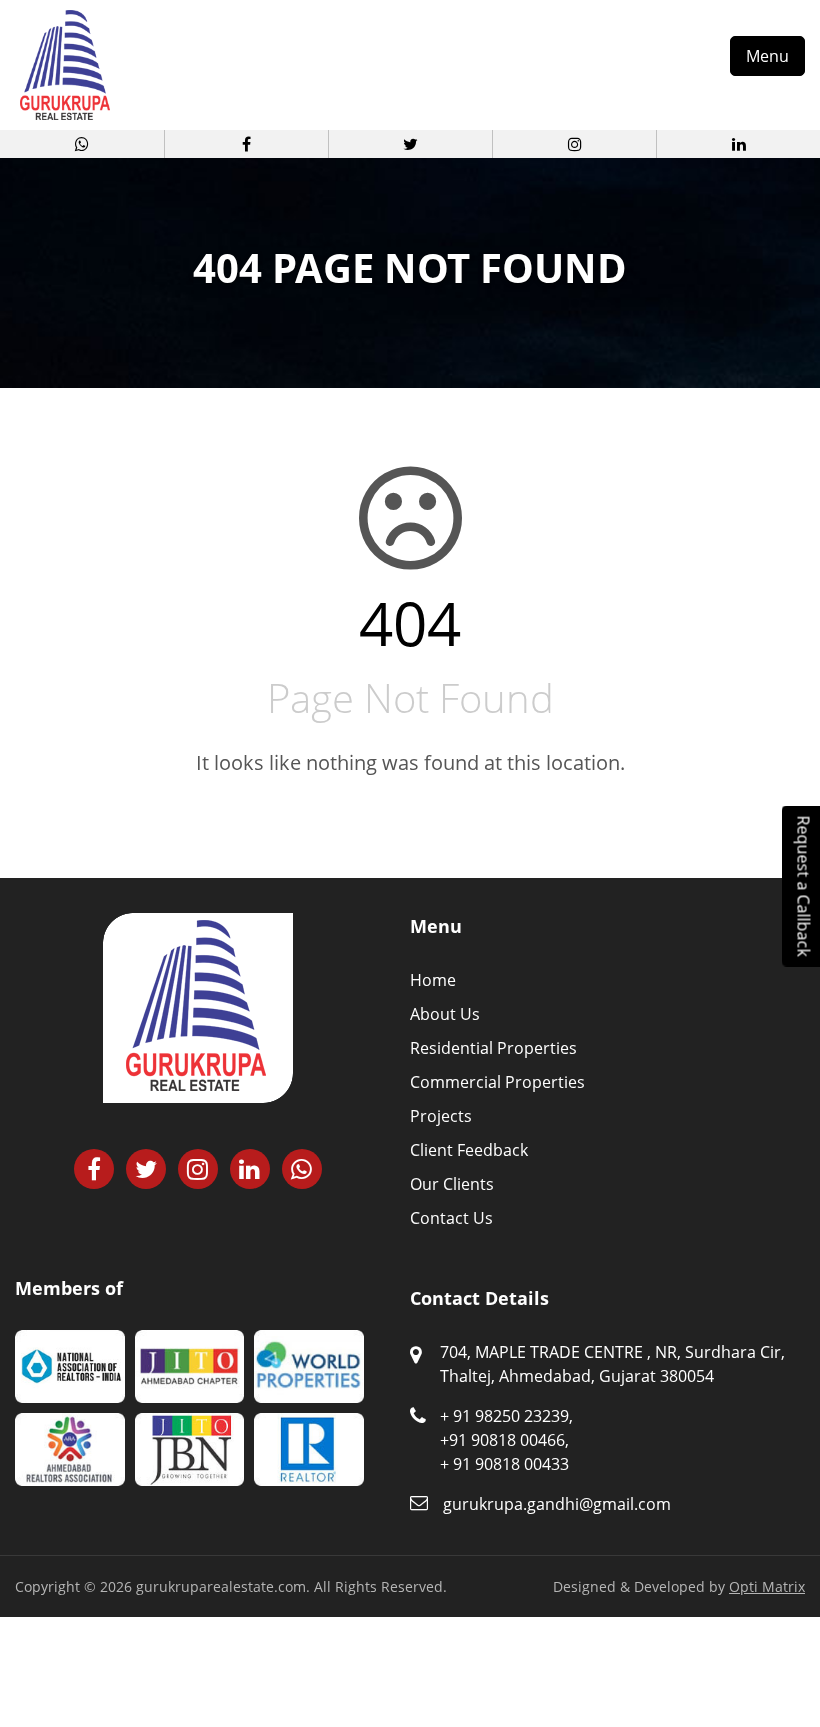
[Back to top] (780, 1657)
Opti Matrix (767, 1586)
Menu (767, 56)
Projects (441, 1116)
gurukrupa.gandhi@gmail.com (557, 1504)
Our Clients (452, 1184)
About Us (445, 1014)
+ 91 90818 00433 (504, 1464)
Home (433, 980)
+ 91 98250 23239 (504, 1416)
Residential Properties (493, 1048)
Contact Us (451, 1218)
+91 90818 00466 (502, 1440)
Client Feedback (469, 1150)
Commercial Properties (497, 1082)
